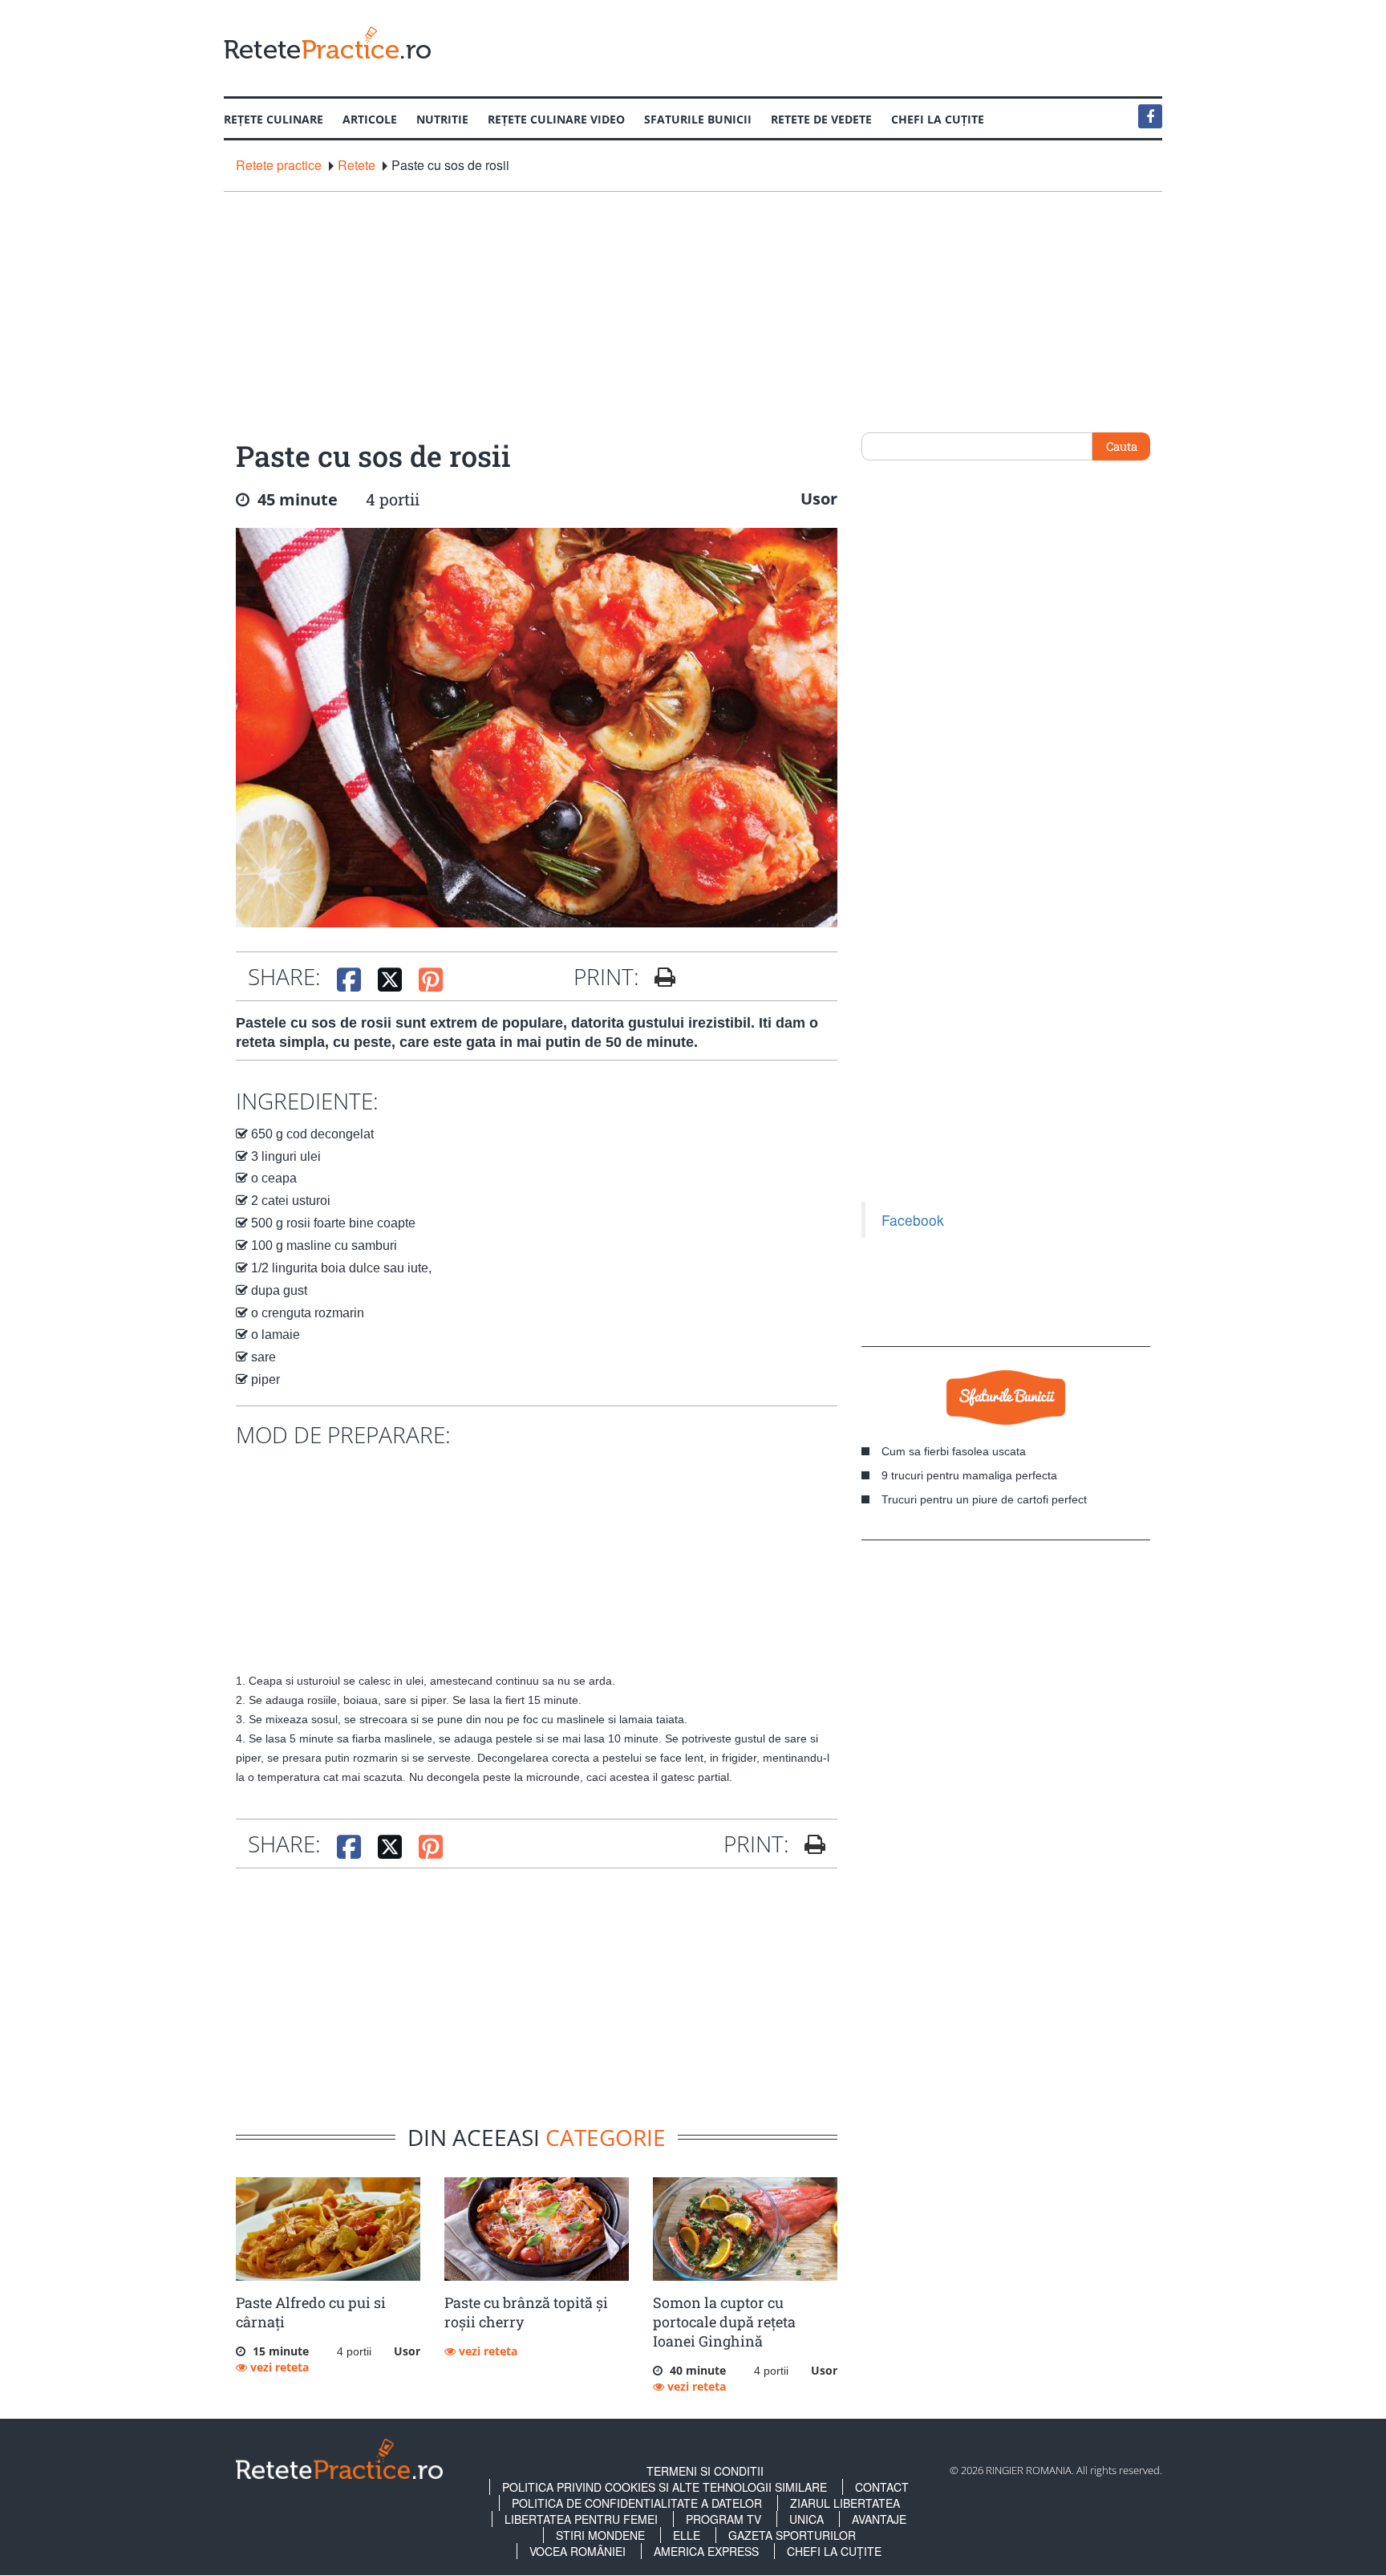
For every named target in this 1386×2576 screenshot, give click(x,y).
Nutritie (442, 119)
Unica (806, 2519)
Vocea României (577, 2551)
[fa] (659, 977)
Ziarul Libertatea (845, 2503)
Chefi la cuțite (938, 119)
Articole (370, 119)
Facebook (913, 1220)
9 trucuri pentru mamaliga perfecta (969, 1475)
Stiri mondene (600, 2535)
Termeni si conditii (705, 2471)
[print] (809, 1844)
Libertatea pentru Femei (581, 2519)
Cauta (1122, 446)
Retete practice (279, 165)
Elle (687, 2535)
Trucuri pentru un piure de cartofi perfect (984, 1499)
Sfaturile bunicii (698, 119)
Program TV (723, 2519)
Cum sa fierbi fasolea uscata (954, 1451)
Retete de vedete (821, 119)
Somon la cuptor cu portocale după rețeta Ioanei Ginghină (724, 2322)
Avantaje (879, 2519)
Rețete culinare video (556, 119)
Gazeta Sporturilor (792, 2535)
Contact (882, 2487)
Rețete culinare (274, 119)
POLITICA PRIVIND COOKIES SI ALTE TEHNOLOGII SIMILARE (665, 2487)
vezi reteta (278, 2367)
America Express (706, 2551)
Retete (357, 165)
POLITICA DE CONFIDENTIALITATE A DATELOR (637, 2503)
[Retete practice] (327, 42)
